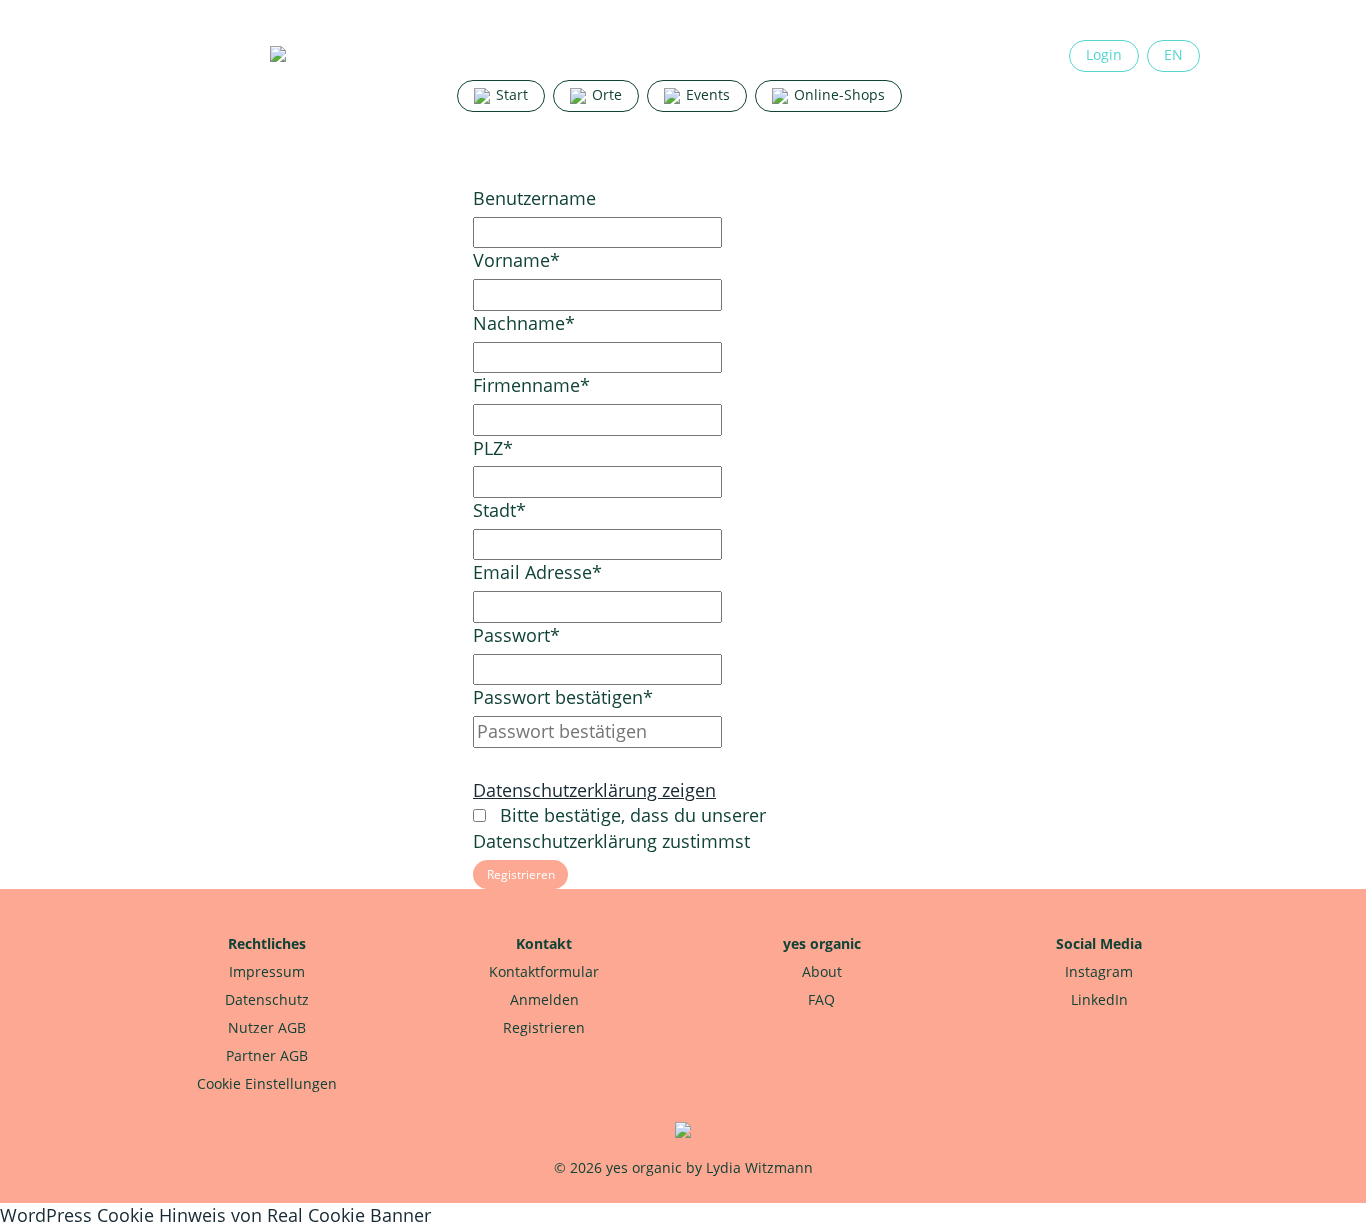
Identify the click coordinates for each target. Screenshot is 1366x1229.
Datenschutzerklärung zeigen (594, 790)
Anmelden (544, 999)
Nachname (524, 323)
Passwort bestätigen (563, 697)
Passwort (516, 635)
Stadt (499, 510)
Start (510, 94)
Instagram (1099, 971)
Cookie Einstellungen (267, 1083)
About (822, 971)
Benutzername (534, 198)
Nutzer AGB (267, 1027)
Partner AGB (267, 1055)
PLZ (493, 448)
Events (706, 94)
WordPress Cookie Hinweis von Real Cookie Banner (215, 1215)
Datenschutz (267, 999)
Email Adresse (537, 572)
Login (1104, 54)
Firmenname (531, 385)
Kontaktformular (544, 971)
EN (1173, 54)
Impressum (267, 971)
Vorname (516, 260)
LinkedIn (1099, 999)
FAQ (821, 999)
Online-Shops (837, 94)
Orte (605, 94)
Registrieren (544, 1027)
